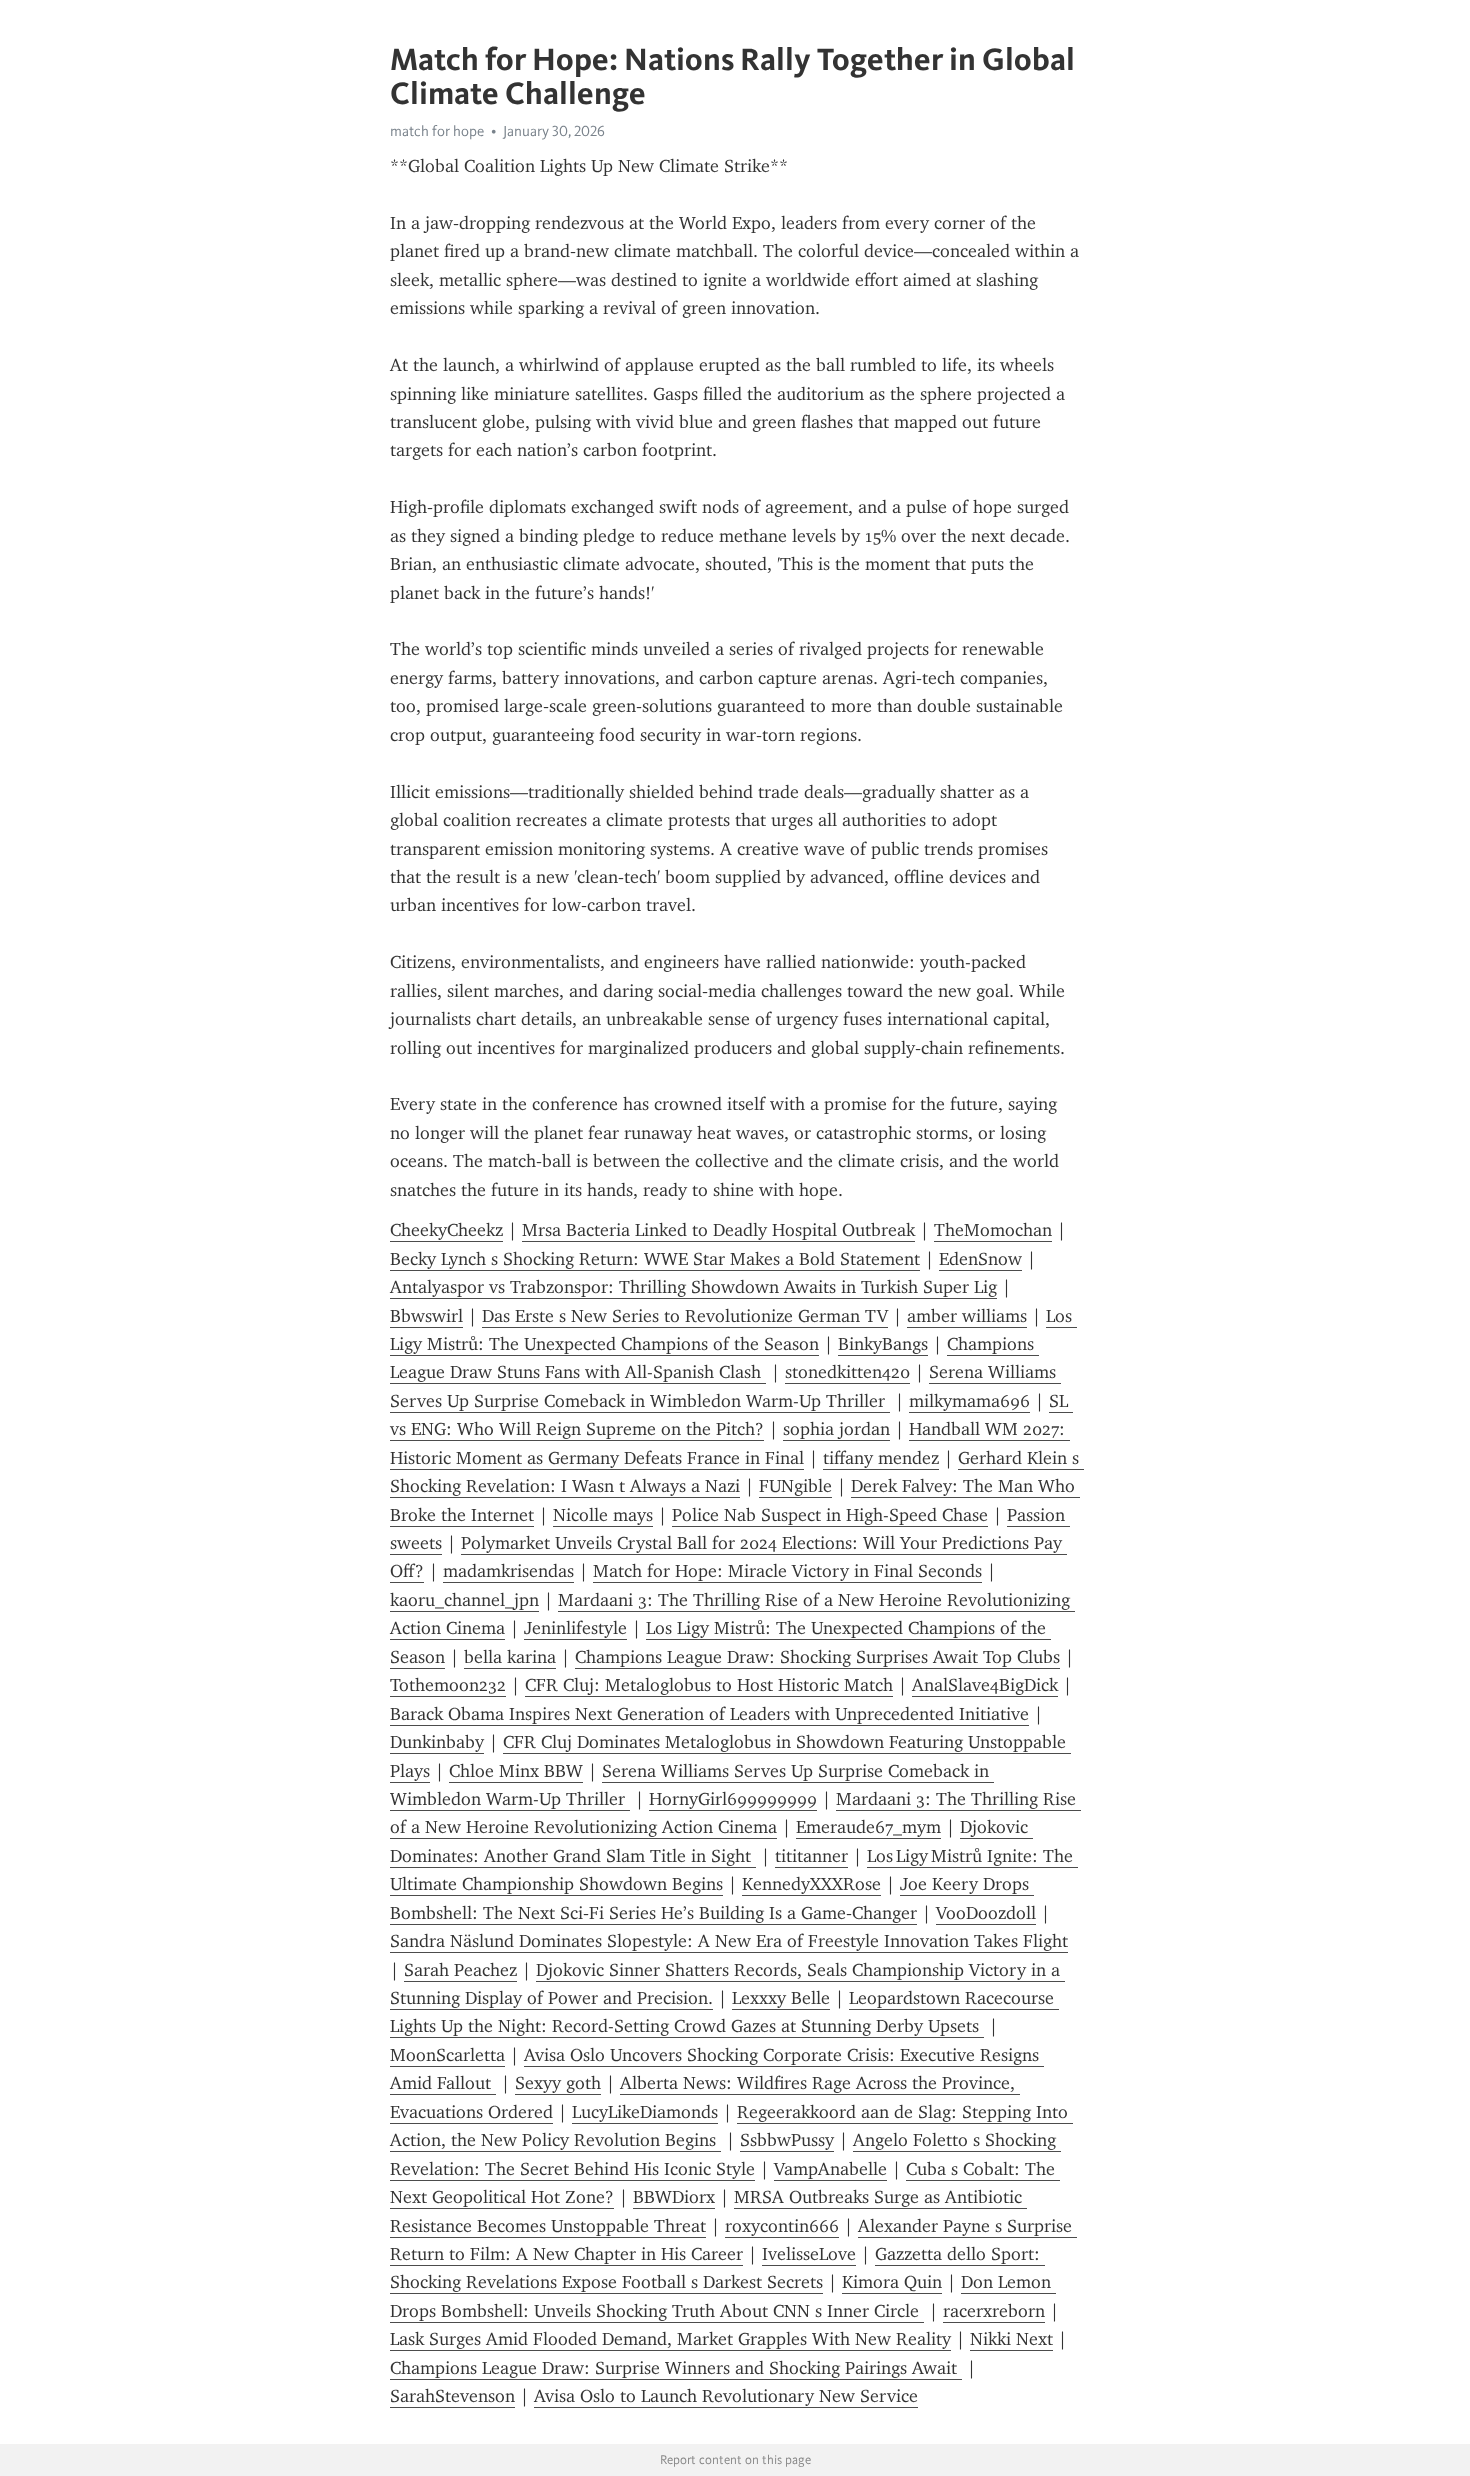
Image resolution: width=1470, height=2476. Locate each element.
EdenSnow (980, 1259)
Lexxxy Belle (781, 1998)
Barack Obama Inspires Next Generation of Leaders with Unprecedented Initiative (709, 1714)
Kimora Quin (892, 2282)
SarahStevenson (452, 2396)
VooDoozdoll (986, 1913)
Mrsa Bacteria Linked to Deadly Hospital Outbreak (718, 1230)
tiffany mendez (881, 1458)
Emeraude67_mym (868, 1827)
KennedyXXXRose (811, 1884)
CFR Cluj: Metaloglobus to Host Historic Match (709, 1685)
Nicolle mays (603, 1515)
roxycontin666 (782, 2226)
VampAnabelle (830, 2169)
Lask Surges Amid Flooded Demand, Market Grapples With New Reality (670, 2339)
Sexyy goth (558, 2083)
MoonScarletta (447, 2055)
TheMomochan (993, 1230)
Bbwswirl (426, 1316)
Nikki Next (1011, 2339)
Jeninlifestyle (575, 1628)
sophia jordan (836, 1429)
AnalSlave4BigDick (985, 1685)
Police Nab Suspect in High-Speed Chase (830, 1515)
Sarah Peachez (460, 1970)
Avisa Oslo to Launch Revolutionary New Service (726, 2396)
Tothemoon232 (448, 1685)
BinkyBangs (883, 1344)
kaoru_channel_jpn (464, 1600)
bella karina (510, 1657)
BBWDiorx (674, 2197)
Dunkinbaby (437, 1742)
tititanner (811, 1856)
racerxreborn (994, 2311)
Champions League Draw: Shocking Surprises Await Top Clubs (817, 1657)
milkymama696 (969, 1401)
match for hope (437, 131)
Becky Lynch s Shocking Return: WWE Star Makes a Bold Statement (655, 1259)
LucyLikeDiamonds (645, 2112)
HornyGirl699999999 (733, 1799)
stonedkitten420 (847, 1372)
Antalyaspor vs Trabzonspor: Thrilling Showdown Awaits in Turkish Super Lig (693, 1287)
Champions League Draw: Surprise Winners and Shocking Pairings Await (676, 2368)
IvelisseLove (809, 2254)
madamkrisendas (508, 1571)
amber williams (967, 1316)
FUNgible (795, 1486)
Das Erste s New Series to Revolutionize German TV (685, 1316)
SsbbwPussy (787, 2140)
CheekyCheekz (446, 1230)
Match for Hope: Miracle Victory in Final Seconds (787, 1571)
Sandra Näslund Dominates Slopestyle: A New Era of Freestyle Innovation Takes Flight (729, 1941)
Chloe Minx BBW (516, 1771)
